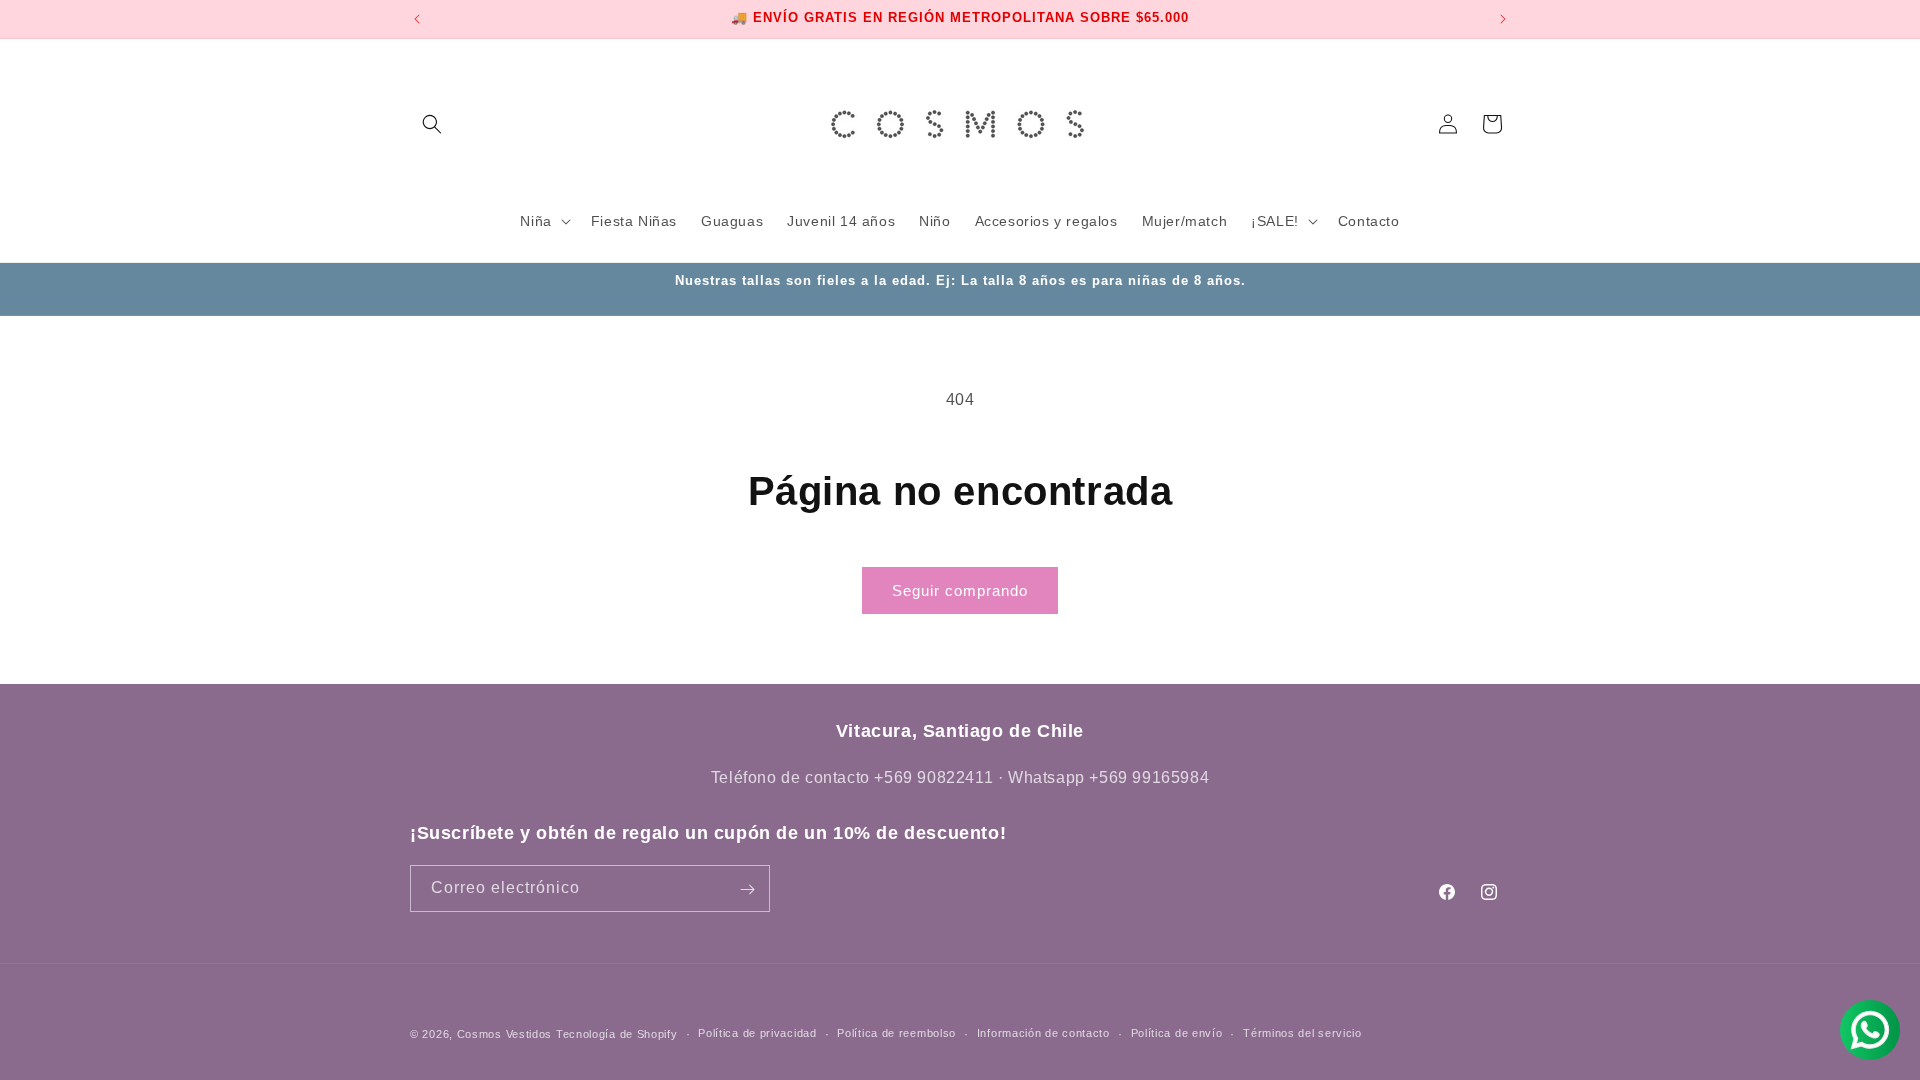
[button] (432, 124)
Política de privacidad (757, 1033)
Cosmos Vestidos (505, 1034)
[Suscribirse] (747, 889)
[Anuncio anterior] (417, 19)
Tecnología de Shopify (617, 1034)
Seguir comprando (960, 590)
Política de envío (1177, 1033)
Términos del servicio (1302, 1033)
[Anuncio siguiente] (1503, 19)
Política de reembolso (896, 1033)
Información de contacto (1043, 1033)
